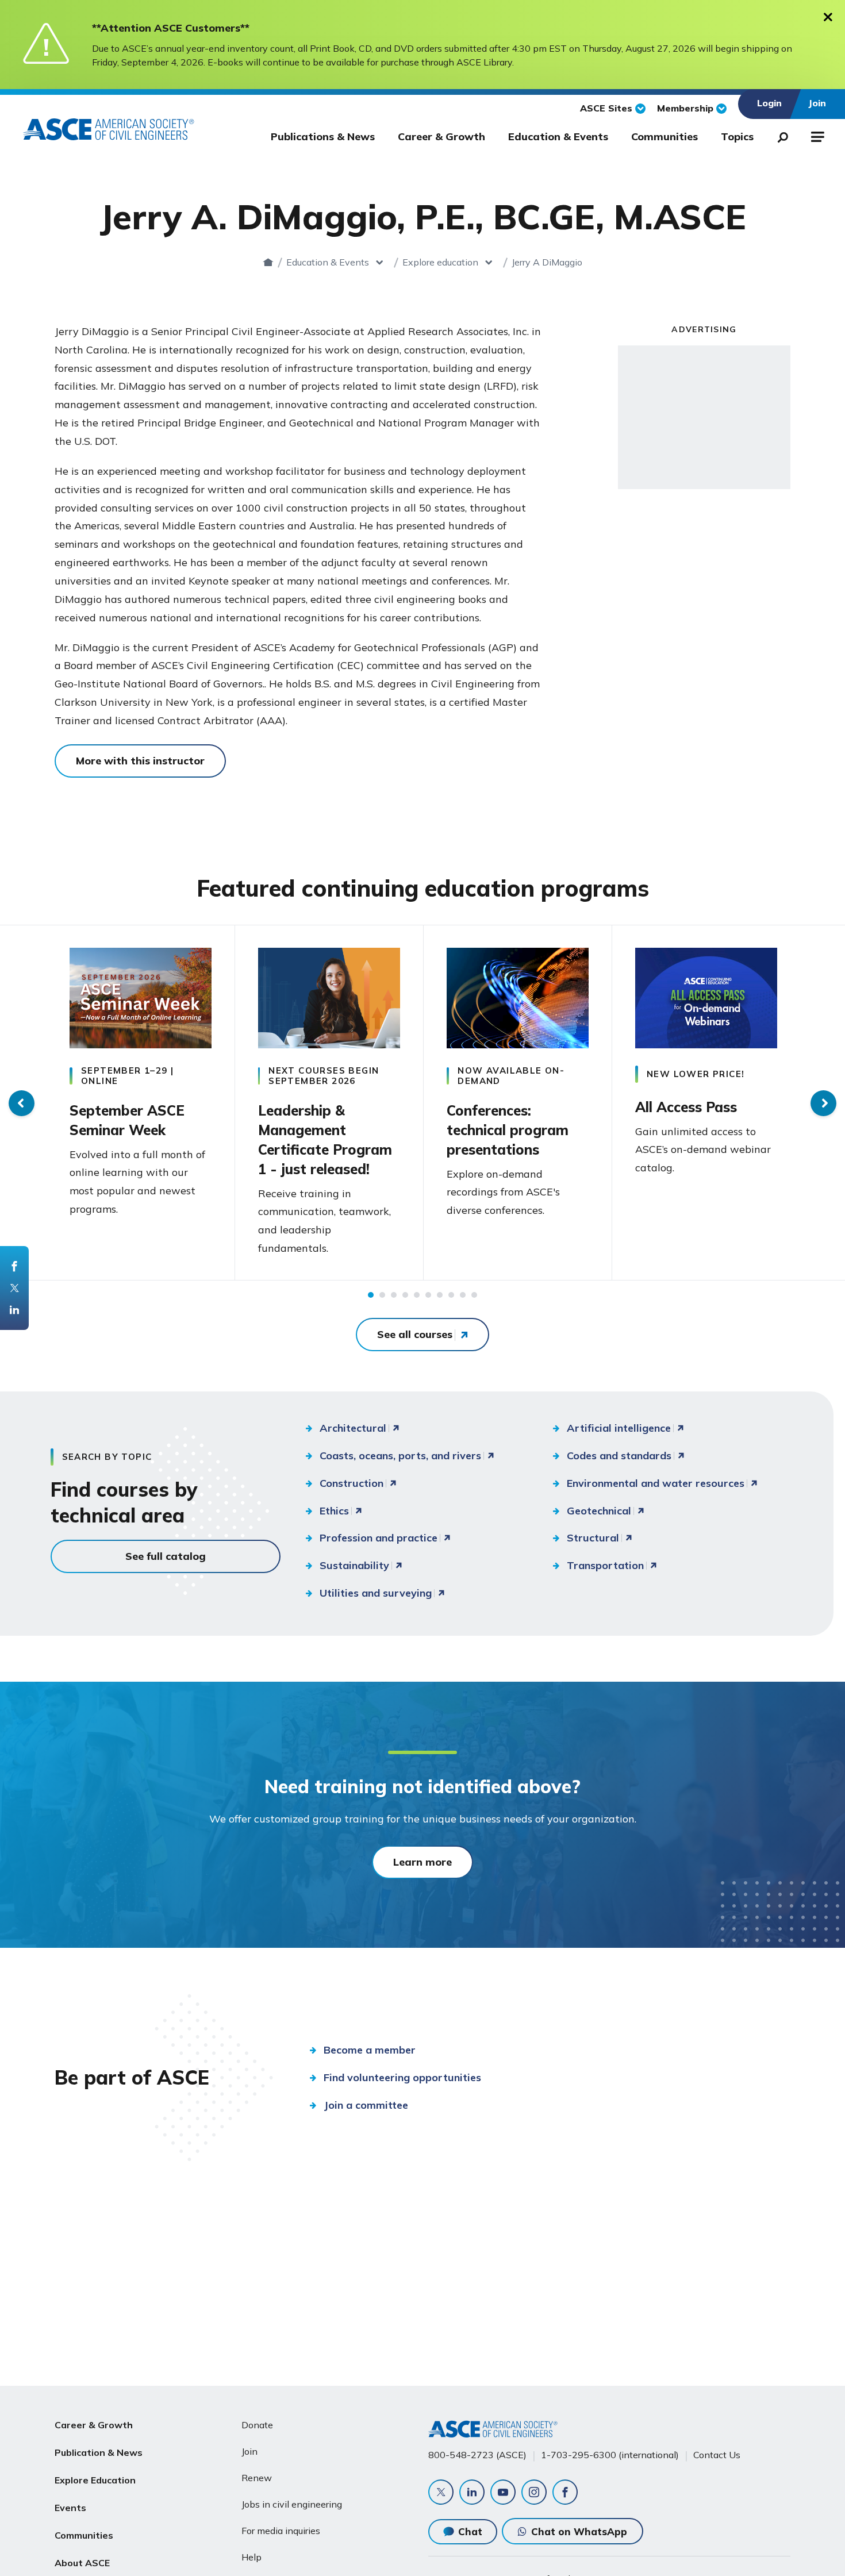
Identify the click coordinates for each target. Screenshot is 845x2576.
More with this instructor (140, 761)
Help (251, 2557)
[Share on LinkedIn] (14, 1310)
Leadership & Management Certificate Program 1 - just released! (325, 1140)
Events (70, 2508)
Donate (257, 2425)
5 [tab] (417, 1295)
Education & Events (558, 137)
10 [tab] (474, 1295)
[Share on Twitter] (14, 1288)
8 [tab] (451, 1295)
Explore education (440, 262)
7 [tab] (440, 1295)
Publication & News (99, 2452)
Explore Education (95, 2480)
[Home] (268, 262)
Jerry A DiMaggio (547, 262)
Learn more (422, 1862)
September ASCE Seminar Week (127, 1120)
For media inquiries (281, 2531)
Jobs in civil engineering (292, 2504)
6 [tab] (428, 1295)
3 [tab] (394, 1295)
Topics (737, 137)
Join (249, 2451)
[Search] (779, 135)
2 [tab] (382, 1295)
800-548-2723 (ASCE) (477, 2455)
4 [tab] (405, 1295)
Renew (257, 2478)
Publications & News (323, 137)
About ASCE (82, 2563)
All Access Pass (686, 1107)
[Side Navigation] (817, 135)
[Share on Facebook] (14, 1266)
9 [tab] (463, 1295)
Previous (22, 1103)
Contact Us (717, 2455)
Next (823, 1103)
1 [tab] (371, 1295)
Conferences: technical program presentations (508, 1130)
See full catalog (166, 1556)
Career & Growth (441, 137)
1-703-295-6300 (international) (610, 2455)
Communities (665, 137)
